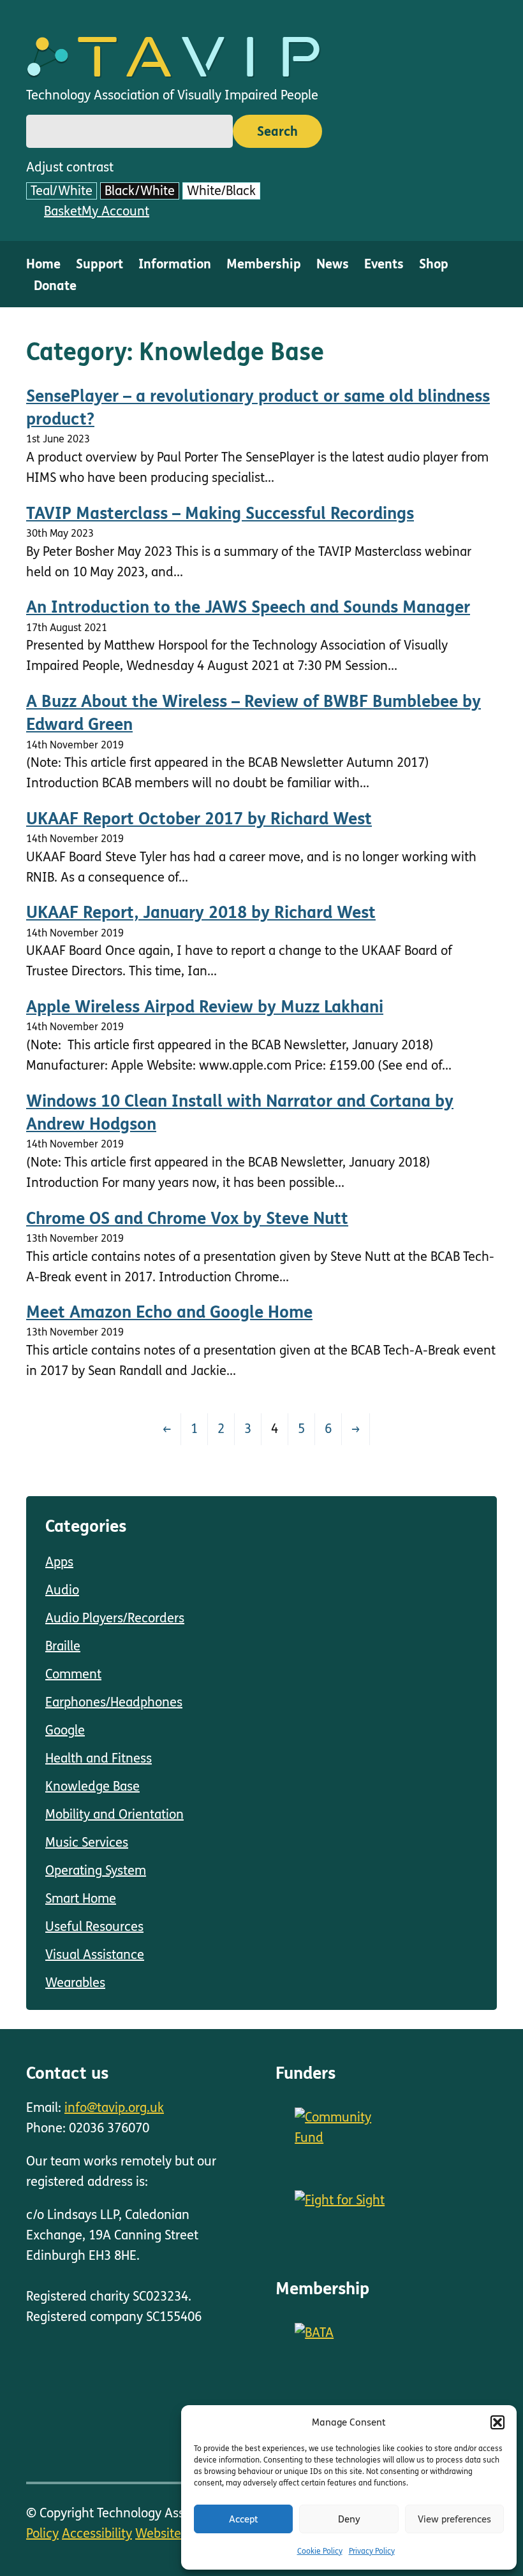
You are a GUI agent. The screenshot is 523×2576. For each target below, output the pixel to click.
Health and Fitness (99, 1758)
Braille (63, 1646)
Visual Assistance (95, 1955)
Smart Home (81, 1899)
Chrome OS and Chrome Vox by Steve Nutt (187, 1219)
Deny (349, 2519)
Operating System (96, 1871)
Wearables (75, 1983)
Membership (264, 264)
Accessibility (97, 2534)
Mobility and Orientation (114, 1815)
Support (99, 264)
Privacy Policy (372, 2551)
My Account (115, 211)
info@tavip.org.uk (114, 2108)
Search (277, 132)
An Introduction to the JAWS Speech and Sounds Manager (248, 607)
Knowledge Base (92, 1786)
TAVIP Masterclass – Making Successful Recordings (220, 513)
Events (384, 264)
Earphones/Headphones (114, 1702)
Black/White (140, 191)
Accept (244, 2519)
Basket (63, 211)
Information (175, 264)
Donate (55, 286)
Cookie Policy (320, 2551)
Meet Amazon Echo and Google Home (169, 1312)
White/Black (221, 191)
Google (65, 1730)
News (333, 264)
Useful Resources (94, 1927)
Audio (62, 1590)
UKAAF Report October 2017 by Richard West (199, 819)
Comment (73, 1674)
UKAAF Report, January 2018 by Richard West (201, 913)
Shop (434, 264)
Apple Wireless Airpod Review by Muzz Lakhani (205, 1007)
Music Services (87, 1843)
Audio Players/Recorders (115, 1618)
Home (43, 264)
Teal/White (62, 191)
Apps (59, 1562)
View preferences (454, 2519)
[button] (497, 2422)
